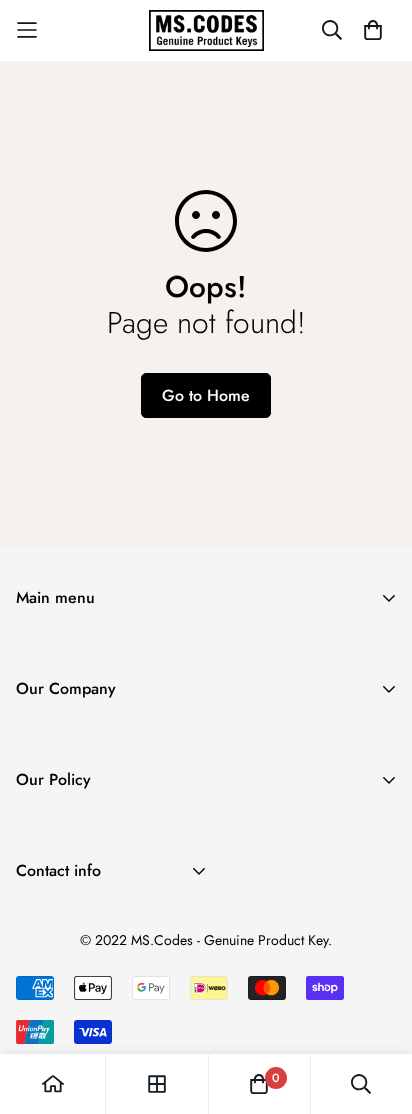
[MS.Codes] (206, 30)
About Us (47, 741)
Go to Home (206, 395)
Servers (40, 714)
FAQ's (36, 805)
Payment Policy (67, 896)
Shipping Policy (69, 832)
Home (36, 650)
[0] (259, 1084)
